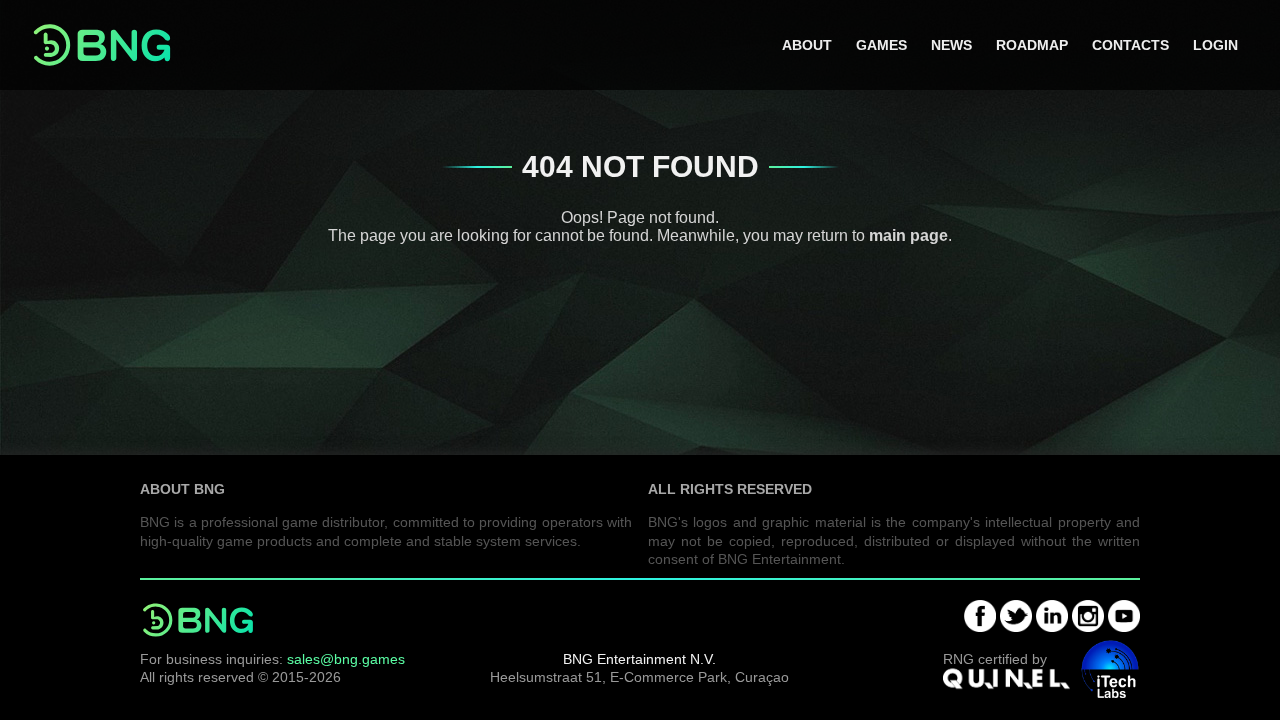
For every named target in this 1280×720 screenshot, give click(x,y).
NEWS (951, 45)
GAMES (881, 45)
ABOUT (807, 45)
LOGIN (1215, 45)
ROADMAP (1032, 45)
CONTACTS (1130, 45)
